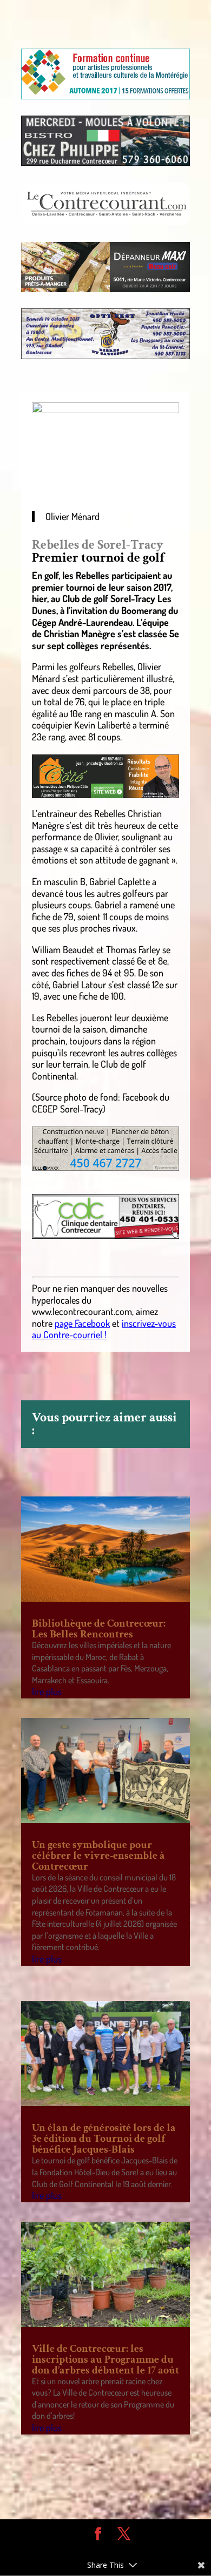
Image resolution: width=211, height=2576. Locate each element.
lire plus (47, 1691)
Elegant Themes (97, 2550)
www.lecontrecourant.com (82, 1311)
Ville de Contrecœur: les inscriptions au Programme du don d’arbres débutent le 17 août (105, 2359)
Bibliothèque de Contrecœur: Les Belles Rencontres (99, 1629)
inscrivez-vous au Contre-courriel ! (104, 1329)
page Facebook (82, 1323)
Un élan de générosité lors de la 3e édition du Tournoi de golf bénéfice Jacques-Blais (104, 2139)
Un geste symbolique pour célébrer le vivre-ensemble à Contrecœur (98, 1856)
